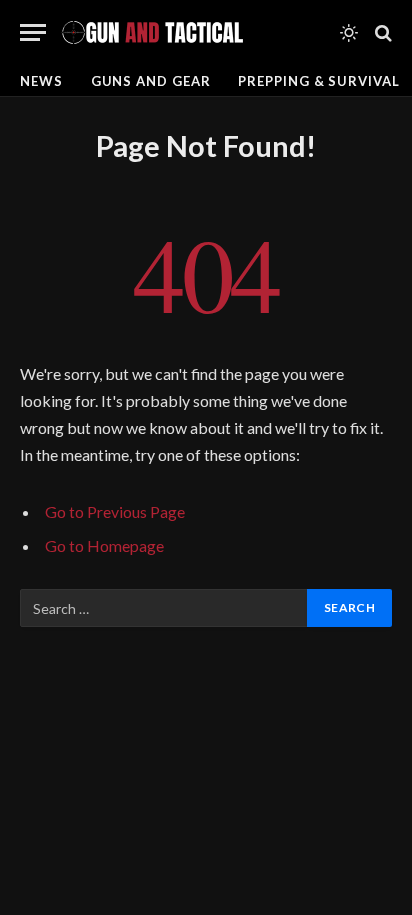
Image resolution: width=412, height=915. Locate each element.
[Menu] (33, 32)
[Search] (381, 32)
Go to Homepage (104, 545)
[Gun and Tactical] (152, 32)
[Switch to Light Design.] (349, 33)
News (41, 81)
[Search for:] (164, 608)
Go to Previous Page (115, 511)
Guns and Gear (151, 81)
